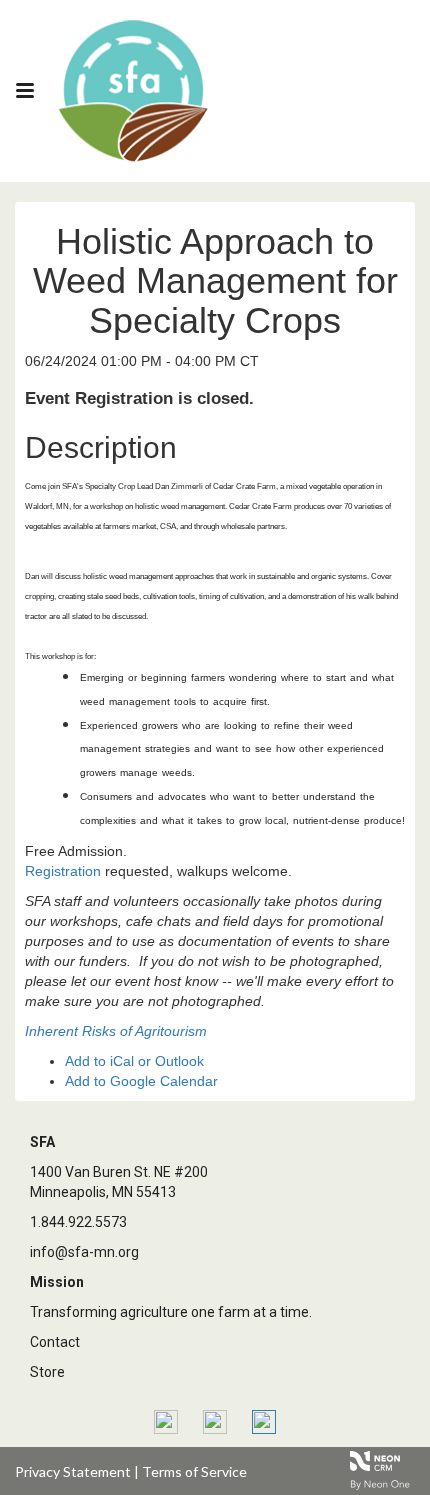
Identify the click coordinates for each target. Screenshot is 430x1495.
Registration (63, 871)
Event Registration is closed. (139, 398)
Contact (55, 1342)
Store (47, 1372)
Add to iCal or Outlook (134, 1061)
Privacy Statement (73, 1471)
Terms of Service (194, 1471)
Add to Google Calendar (141, 1081)
